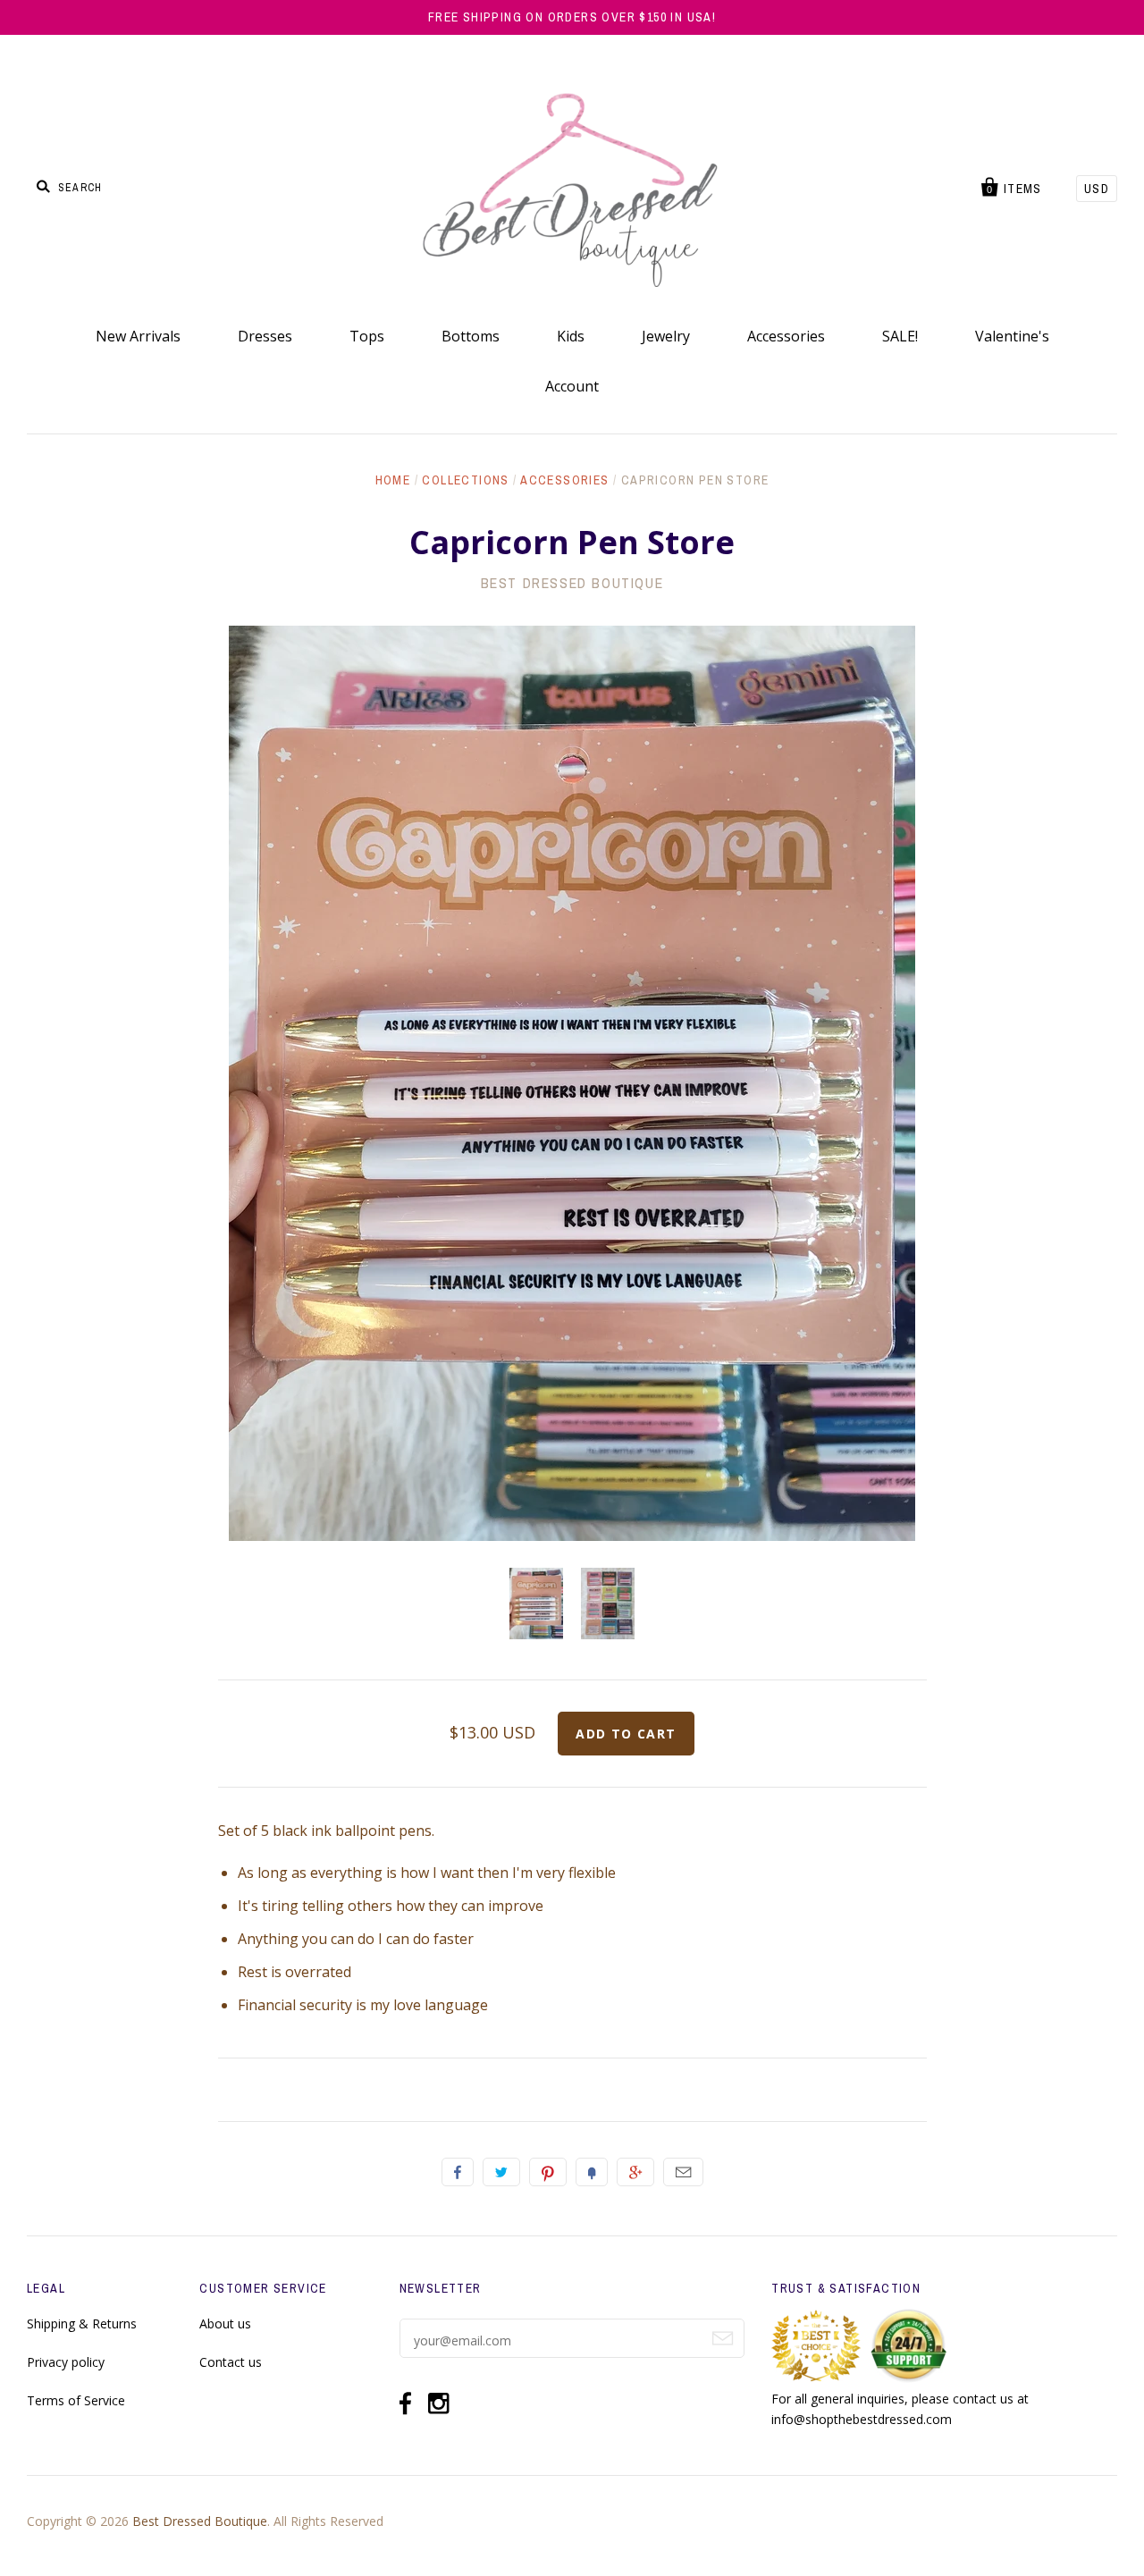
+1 (635, 2172)
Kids (571, 336)
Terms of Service (76, 2400)
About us (225, 2323)
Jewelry (666, 336)
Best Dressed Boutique (572, 583)
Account (572, 386)
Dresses (265, 336)
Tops (367, 336)
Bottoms (471, 336)
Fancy (592, 2172)
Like (458, 2172)
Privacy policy (66, 2362)
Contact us (231, 2362)
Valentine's (1012, 336)
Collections (465, 480)
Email (683, 2172)
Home (393, 480)
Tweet (501, 2172)
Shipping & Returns (82, 2323)
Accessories (786, 336)
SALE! (900, 336)
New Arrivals (138, 336)
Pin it (548, 2172)
